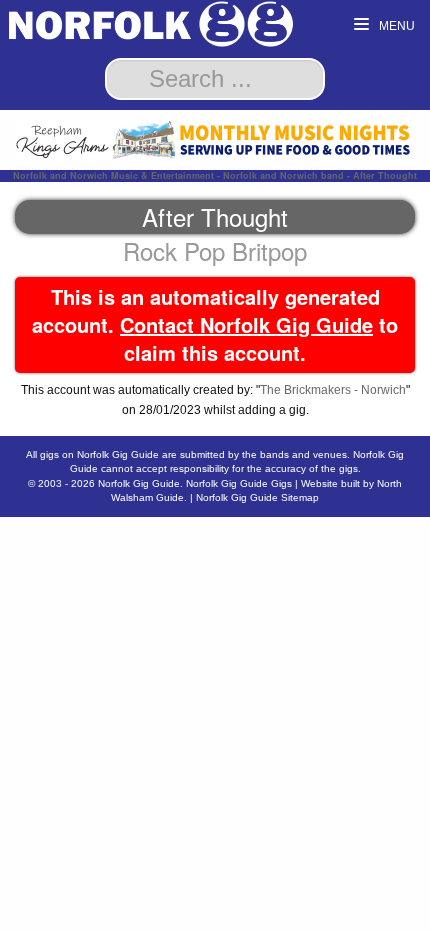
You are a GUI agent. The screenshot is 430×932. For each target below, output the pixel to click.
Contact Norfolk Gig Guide (246, 324)
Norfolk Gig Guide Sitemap (257, 497)
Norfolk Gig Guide (139, 483)
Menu (395, 26)
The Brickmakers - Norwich (333, 390)
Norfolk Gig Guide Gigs (239, 483)
